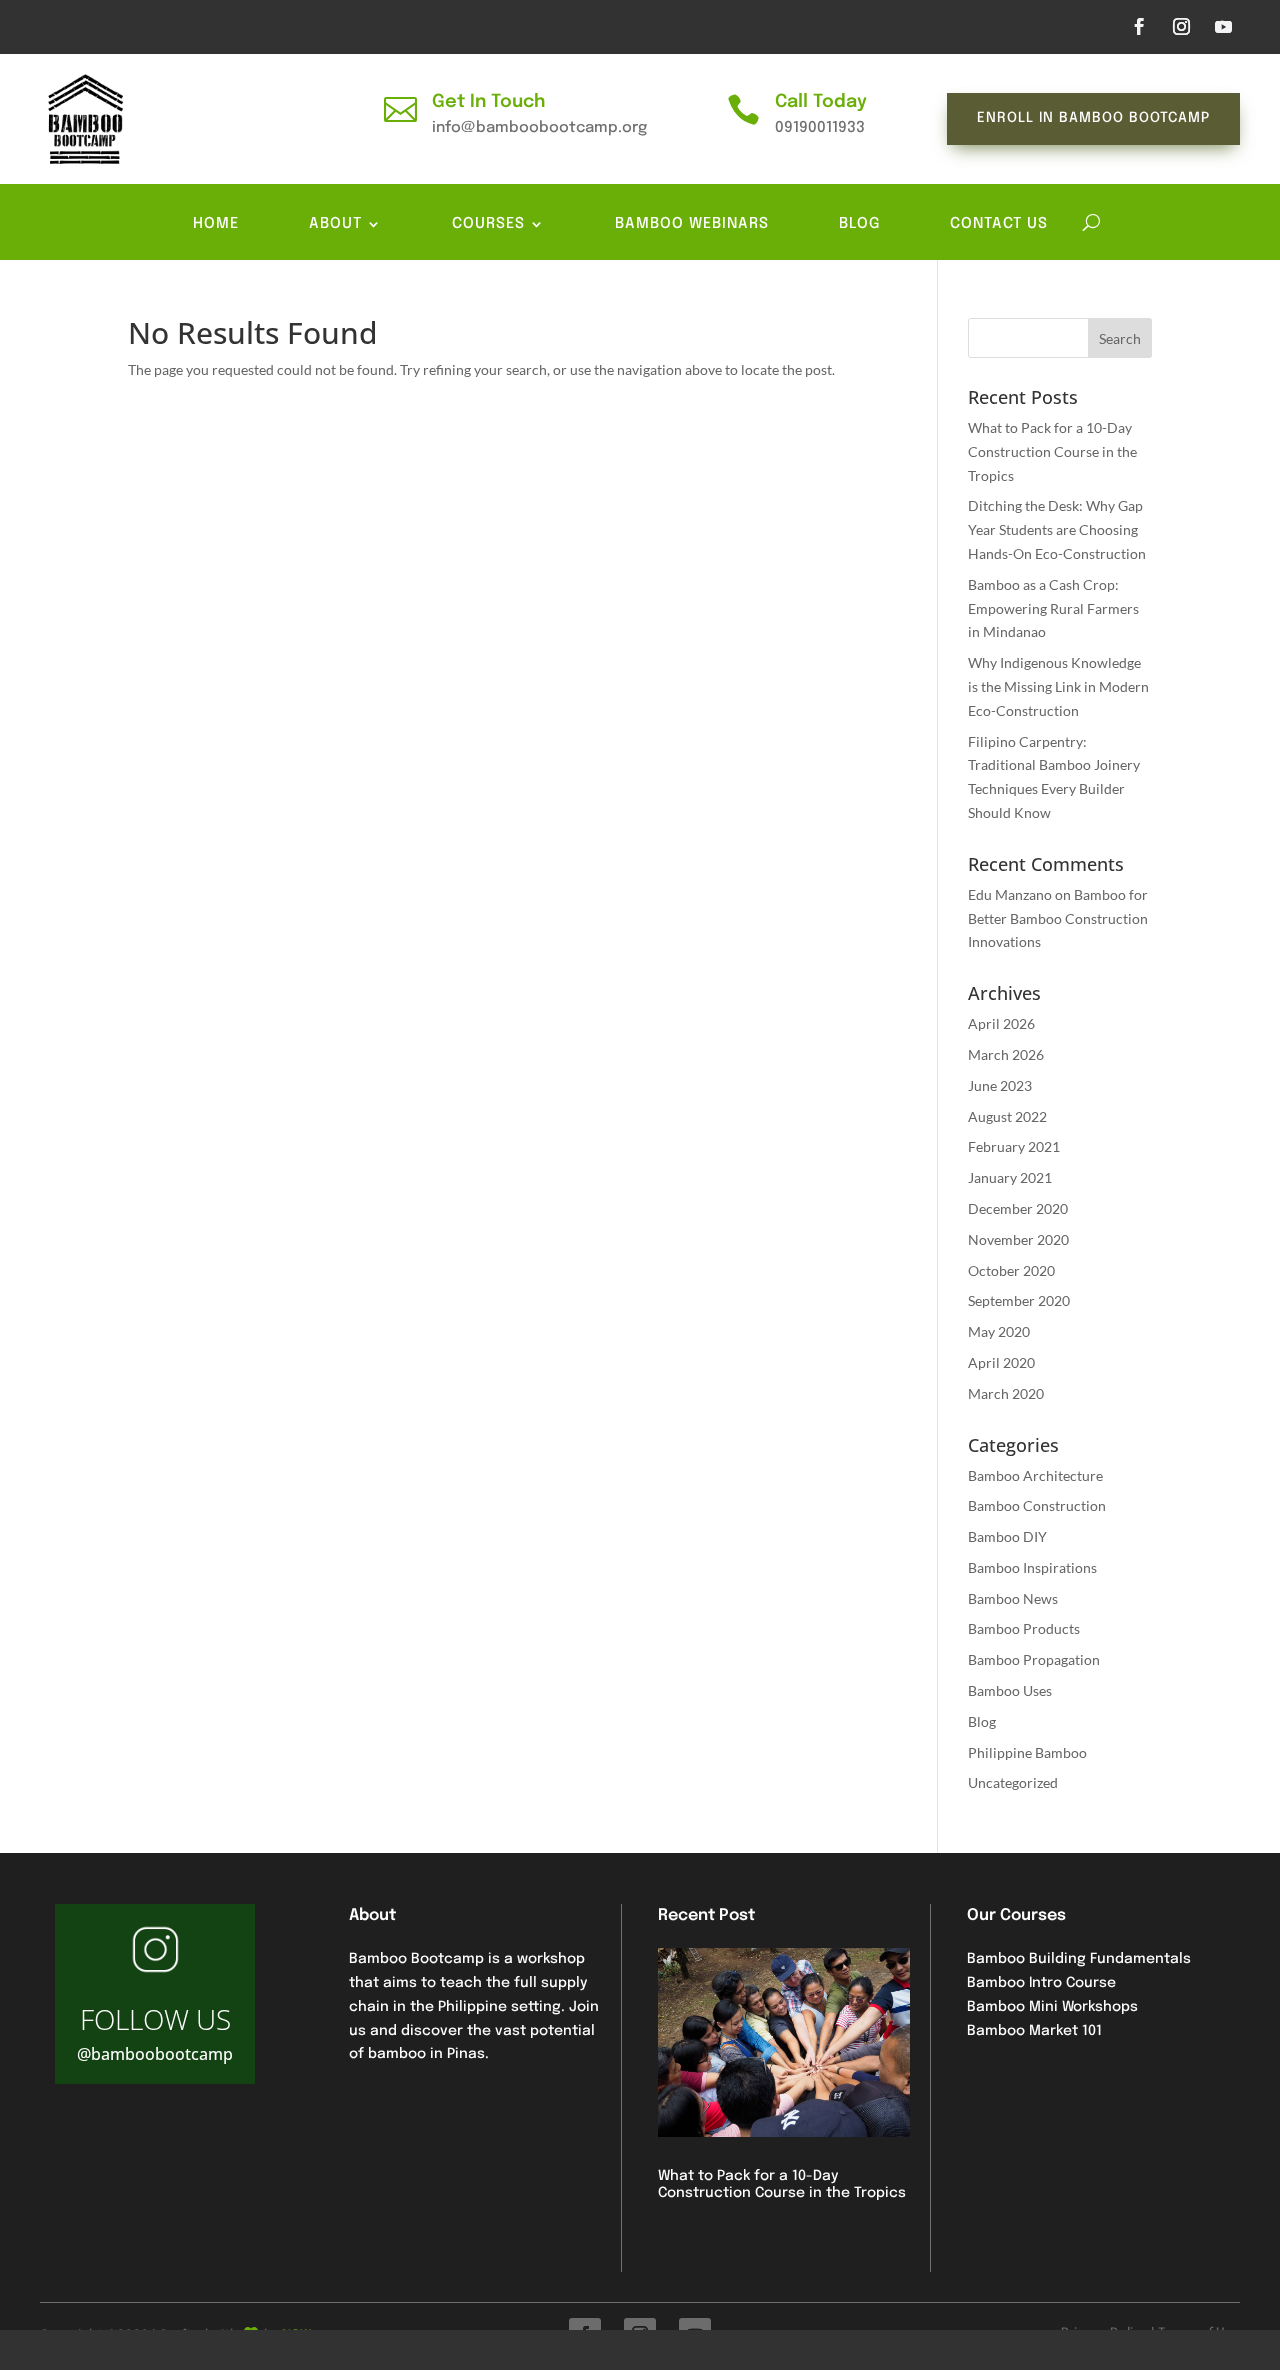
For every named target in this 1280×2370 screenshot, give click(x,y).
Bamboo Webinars (692, 224)
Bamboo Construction (1037, 1505)
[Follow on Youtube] (1223, 27)
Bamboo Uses (1010, 1690)
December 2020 (1018, 1208)
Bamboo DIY (1007, 1536)
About (335, 224)
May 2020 (999, 1331)
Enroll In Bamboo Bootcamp (1093, 118)
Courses (488, 224)
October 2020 (1011, 1270)
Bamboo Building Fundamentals (1079, 1959)
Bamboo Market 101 (1034, 2031)
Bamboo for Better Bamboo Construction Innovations (1058, 918)
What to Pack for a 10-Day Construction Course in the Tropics (1052, 451)
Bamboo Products (1024, 1628)
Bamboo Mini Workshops (1052, 2007)
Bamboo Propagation (1034, 1659)
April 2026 (1001, 1023)
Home (216, 224)
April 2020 (1001, 1362)
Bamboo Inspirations (1032, 1567)
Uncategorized (1013, 1782)
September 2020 (1019, 1300)
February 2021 (1014, 1146)
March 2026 (1006, 1054)
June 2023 (1000, 1085)
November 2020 (1018, 1239)
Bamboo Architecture (1035, 1475)
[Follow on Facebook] (1139, 27)
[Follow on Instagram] (1181, 27)
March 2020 (1006, 1393)
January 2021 (1010, 1177)
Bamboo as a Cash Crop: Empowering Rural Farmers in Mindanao (1053, 608)
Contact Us (999, 224)
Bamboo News (1013, 1598)
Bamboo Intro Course (1041, 1983)
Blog (859, 224)
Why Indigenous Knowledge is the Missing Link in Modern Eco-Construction (1058, 686)
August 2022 (1007, 1116)
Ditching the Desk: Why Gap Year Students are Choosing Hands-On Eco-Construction (1057, 529)
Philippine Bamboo (1027, 1752)
